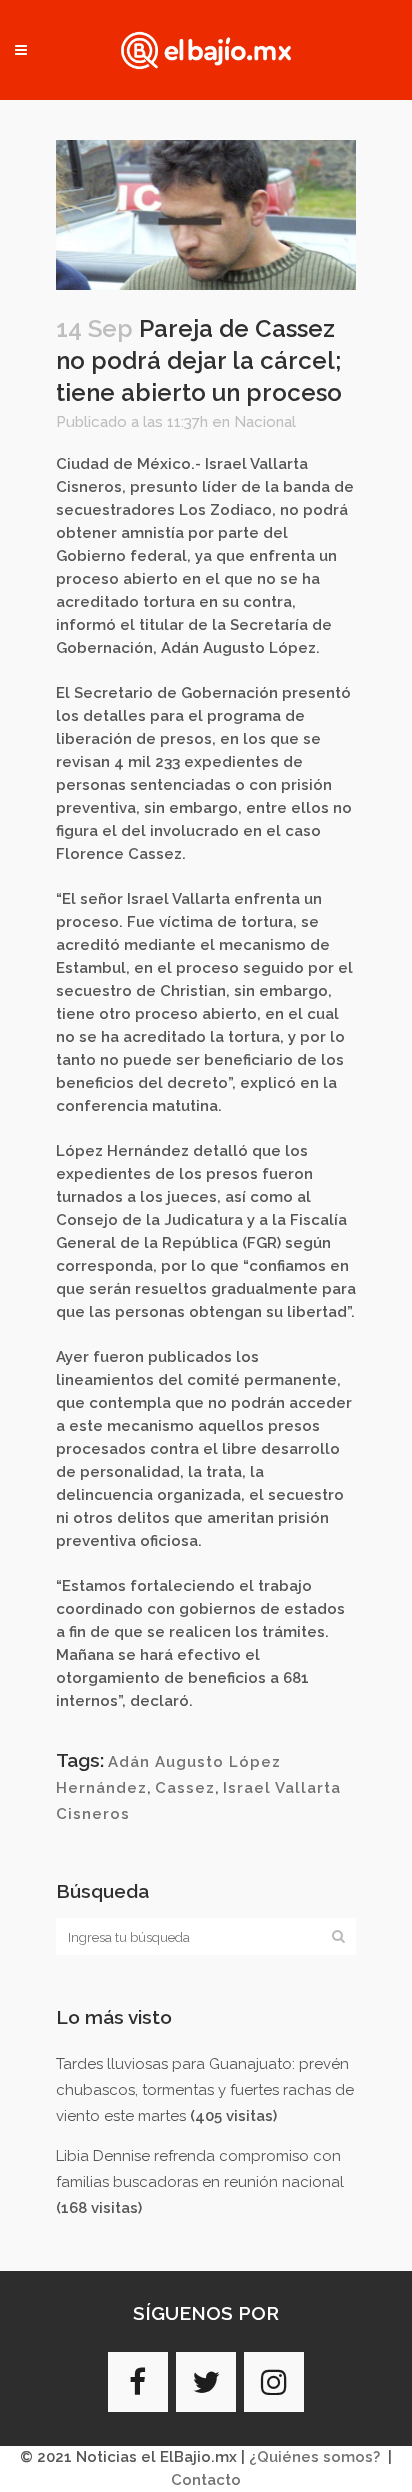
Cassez (185, 1788)
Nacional (265, 422)
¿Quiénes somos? (314, 2457)
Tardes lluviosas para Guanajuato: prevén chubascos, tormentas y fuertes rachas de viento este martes (205, 2090)
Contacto (206, 2480)
